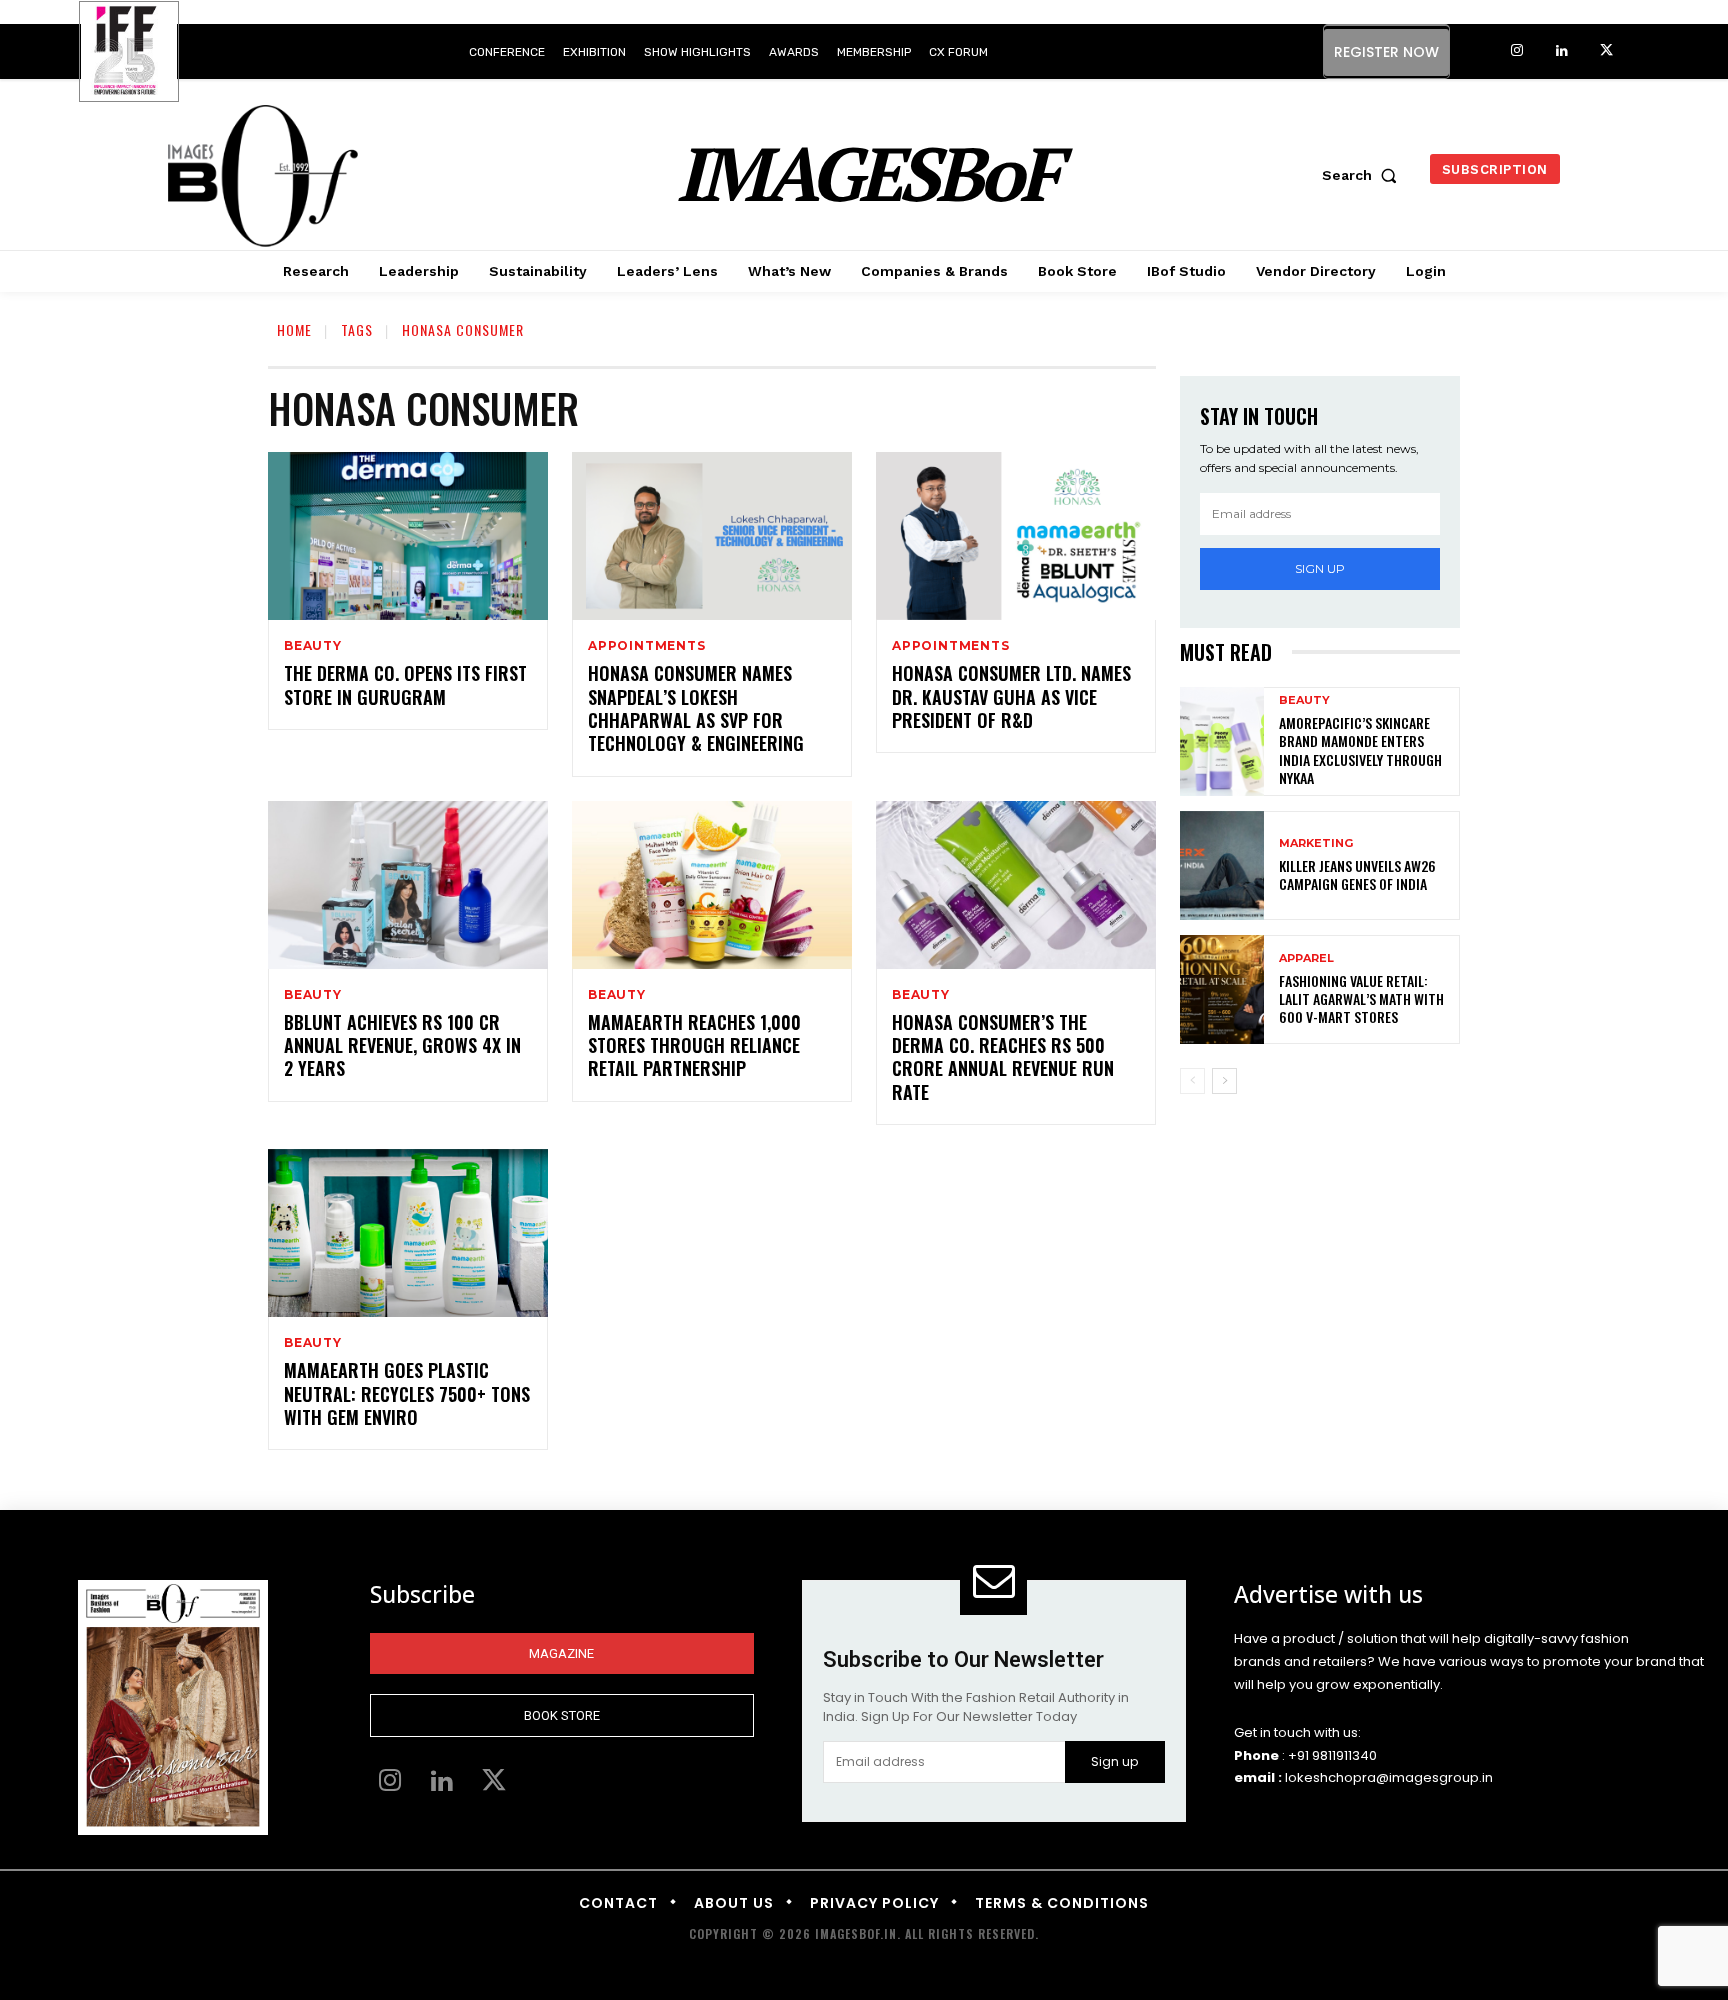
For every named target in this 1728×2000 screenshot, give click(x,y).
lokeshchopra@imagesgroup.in (1389, 1777)
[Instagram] (1516, 51)
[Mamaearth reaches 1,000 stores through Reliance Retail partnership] (712, 885)
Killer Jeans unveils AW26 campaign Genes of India (1357, 874)
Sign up (1320, 568)
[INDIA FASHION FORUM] (129, 53)
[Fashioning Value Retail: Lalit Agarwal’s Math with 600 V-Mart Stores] (1222, 989)
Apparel (1306, 958)
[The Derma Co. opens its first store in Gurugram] (408, 536)
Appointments (647, 646)
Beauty (313, 646)
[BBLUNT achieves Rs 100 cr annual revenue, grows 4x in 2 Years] (408, 885)
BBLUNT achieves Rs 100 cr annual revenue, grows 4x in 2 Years (402, 1045)
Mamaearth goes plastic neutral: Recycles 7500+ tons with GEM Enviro (407, 1393)
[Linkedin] (1561, 51)
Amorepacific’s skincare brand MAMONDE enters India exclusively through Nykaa (1360, 750)
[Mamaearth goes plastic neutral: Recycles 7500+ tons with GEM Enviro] (408, 1233)
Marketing (1316, 843)
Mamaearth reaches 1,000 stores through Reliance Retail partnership (694, 1045)
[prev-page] (1192, 1081)
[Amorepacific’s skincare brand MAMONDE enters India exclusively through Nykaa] (1222, 741)
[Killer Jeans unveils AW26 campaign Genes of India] (1222, 865)
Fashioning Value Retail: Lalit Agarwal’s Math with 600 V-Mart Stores (1361, 998)
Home (294, 329)
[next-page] (1224, 1081)
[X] (1606, 51)
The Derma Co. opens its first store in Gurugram (405, 684)
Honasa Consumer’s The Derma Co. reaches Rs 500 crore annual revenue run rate (1003, 1057)
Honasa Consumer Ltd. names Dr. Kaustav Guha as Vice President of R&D (1011, 696)
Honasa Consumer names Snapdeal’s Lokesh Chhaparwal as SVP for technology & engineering (696, 708)
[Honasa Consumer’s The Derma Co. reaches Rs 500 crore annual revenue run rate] (1016, 885)
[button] (1364, 175)
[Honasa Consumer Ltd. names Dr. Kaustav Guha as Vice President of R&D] (1016, 536)
